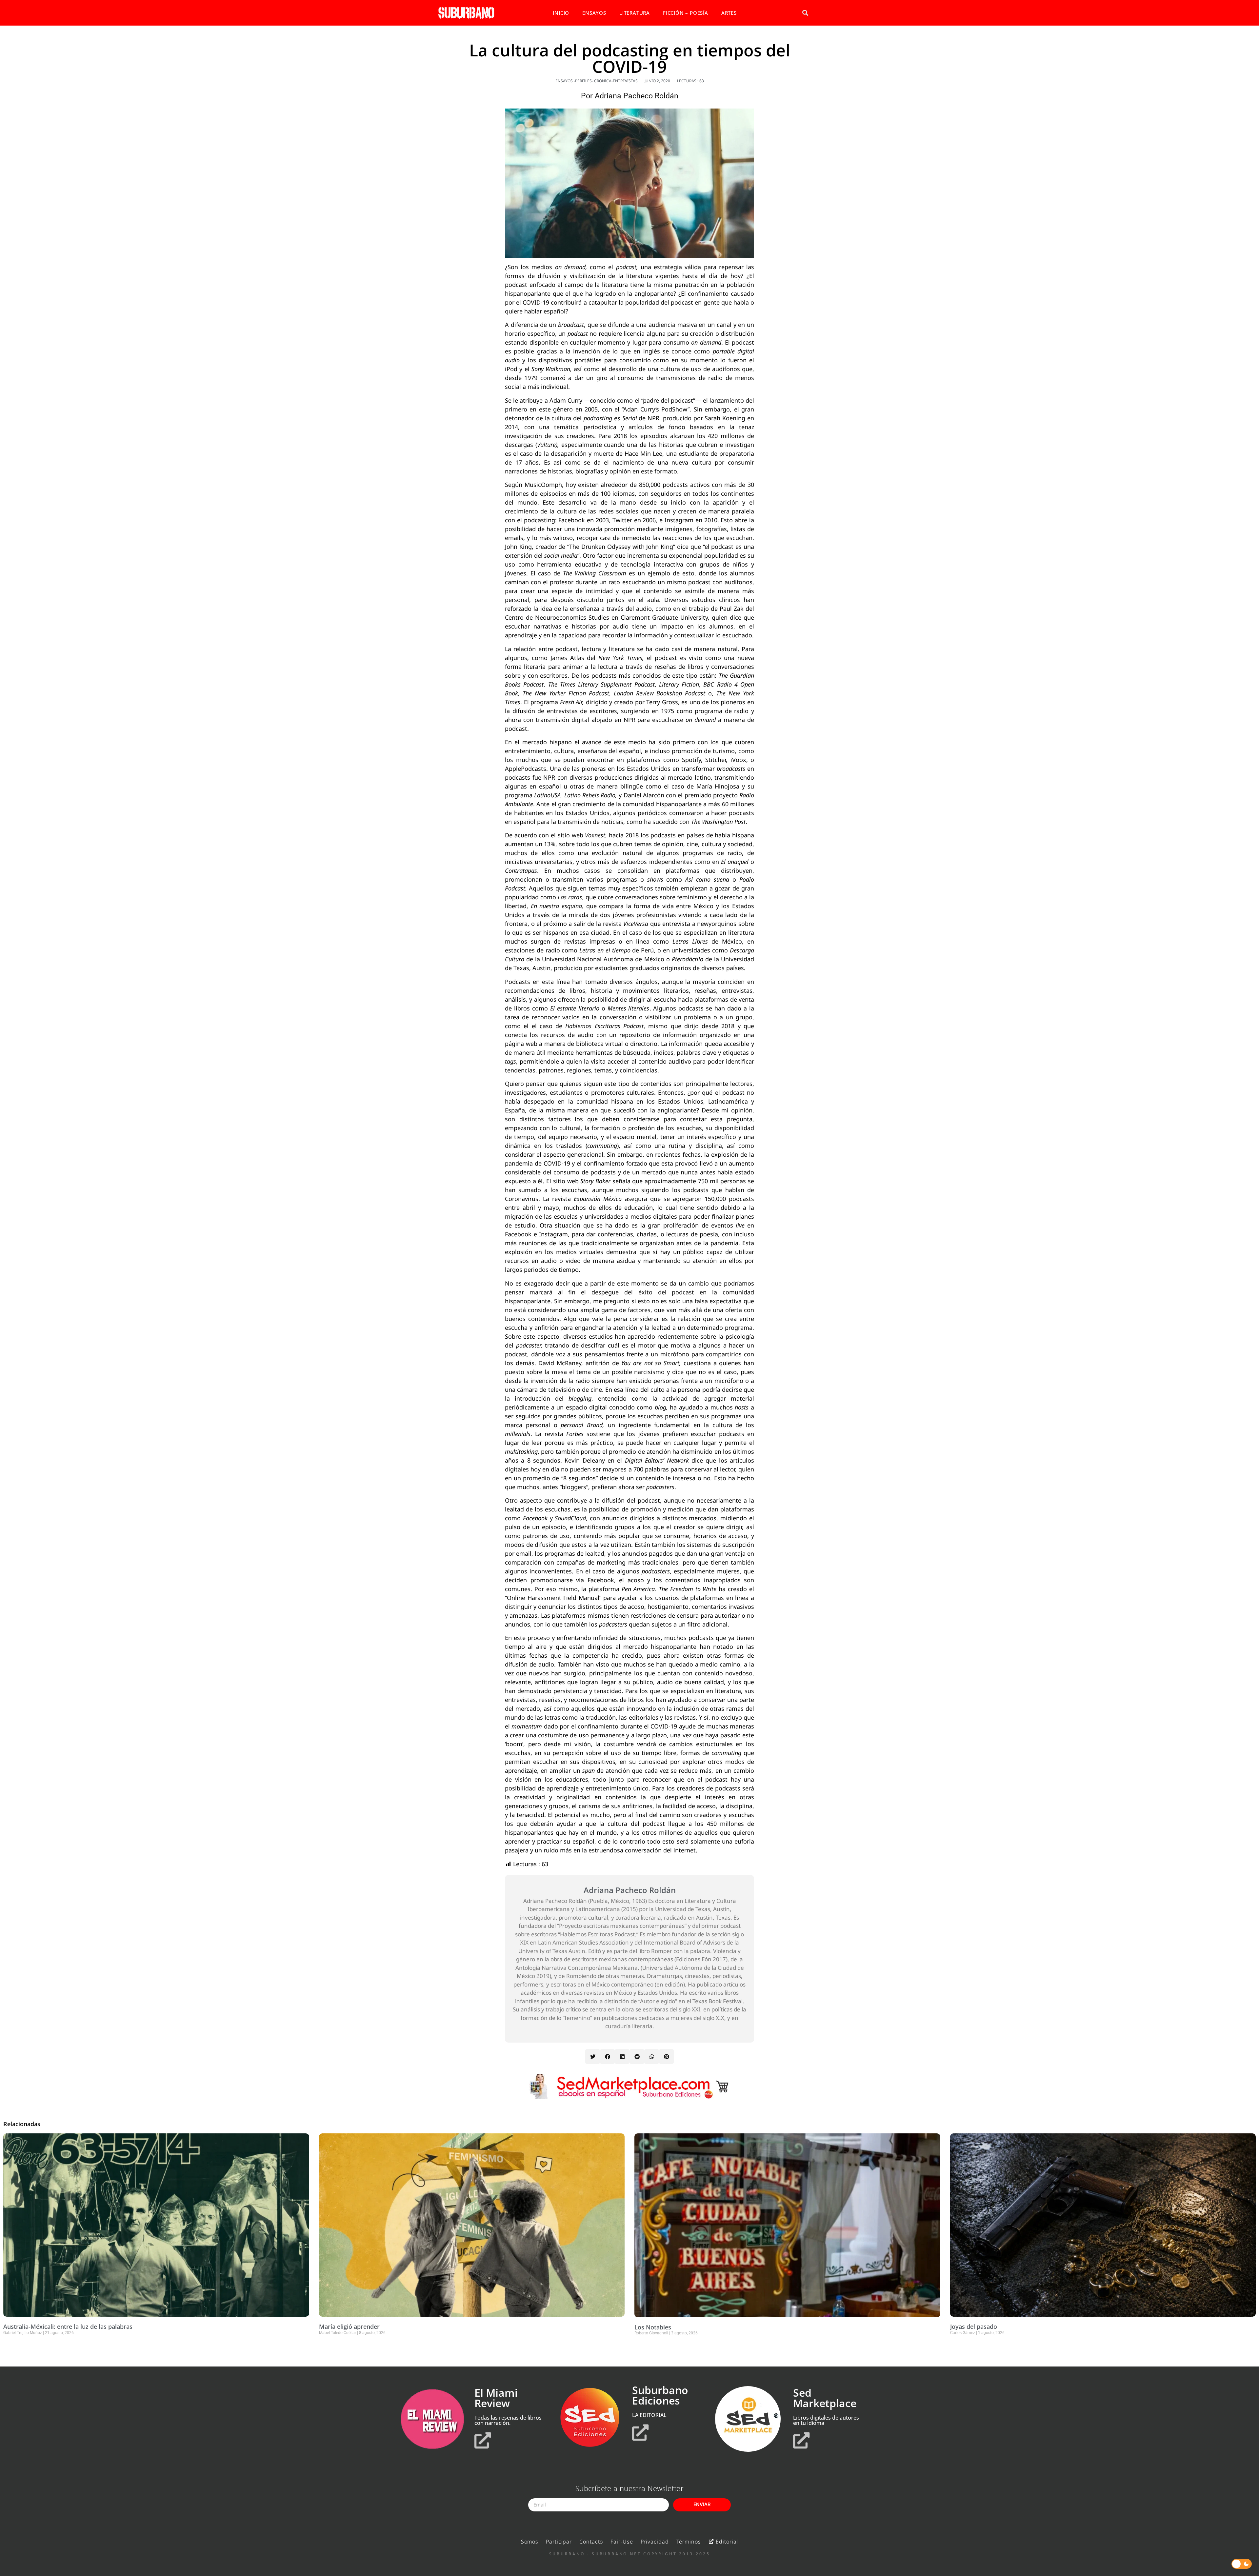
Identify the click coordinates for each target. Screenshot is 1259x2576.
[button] (805, 13)
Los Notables (653, 2327)
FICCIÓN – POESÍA (686, 13)
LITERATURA (635, 13)
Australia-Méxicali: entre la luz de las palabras (68, 2326)
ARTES (729, 13)
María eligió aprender (349, 2326)
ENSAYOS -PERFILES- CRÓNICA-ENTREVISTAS (597, 81)
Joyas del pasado (974, 2326)
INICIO (561, 13)
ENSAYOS (594, 13)
